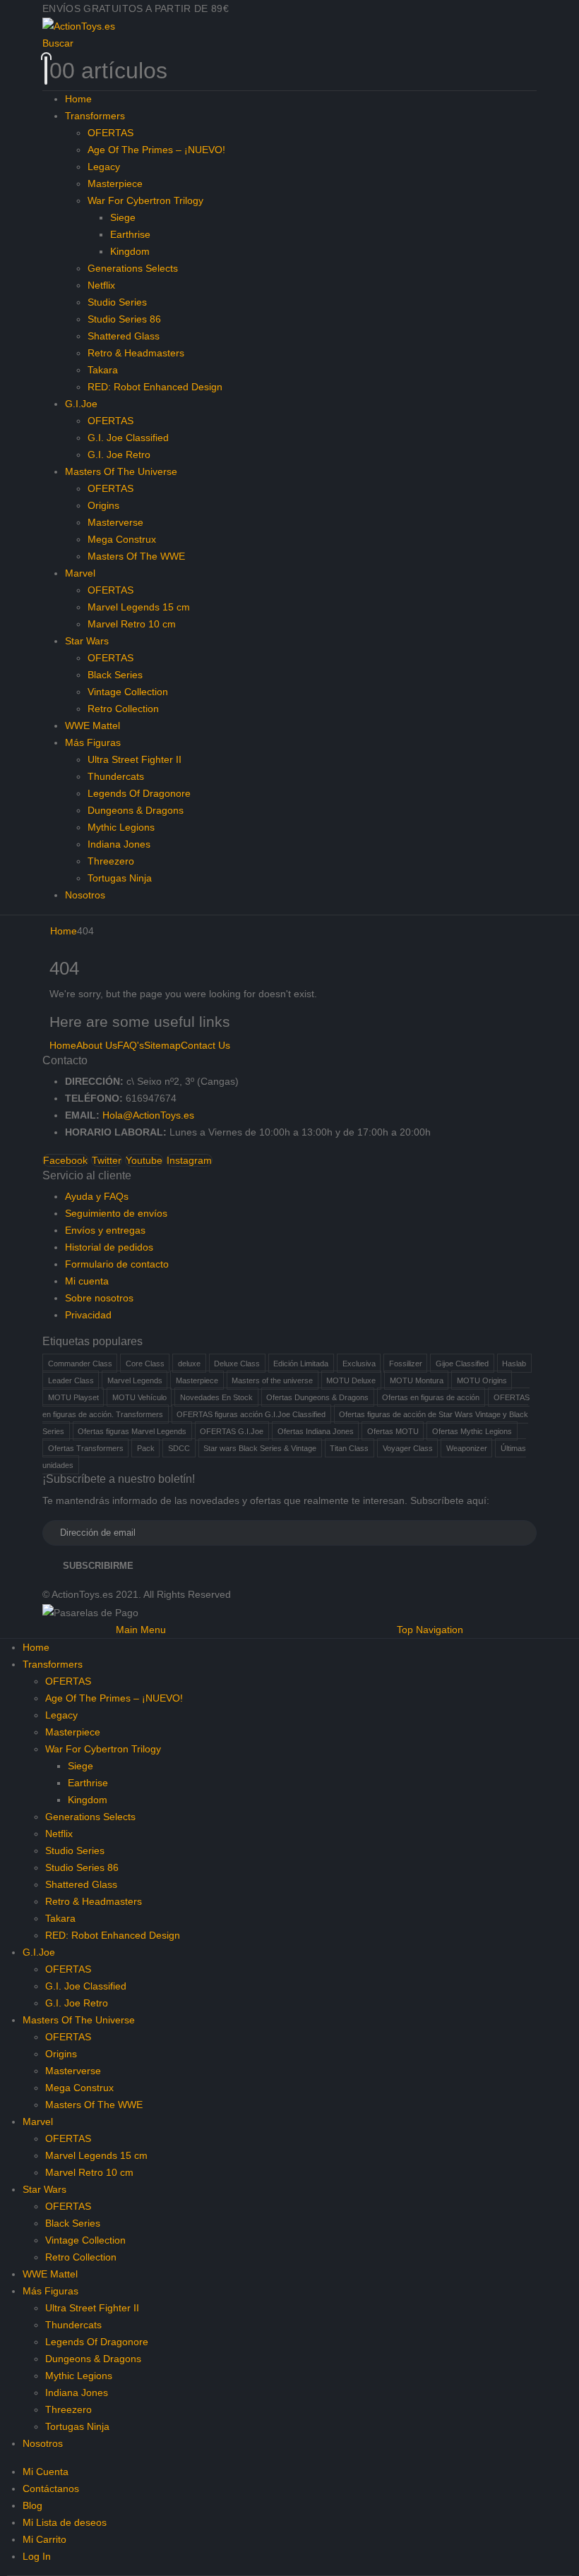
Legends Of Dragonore (139, 793)
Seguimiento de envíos (116, 1213)
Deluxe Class (237, 1363)
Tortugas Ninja (120, 878)
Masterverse (115, 522)
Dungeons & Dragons (136, 810)
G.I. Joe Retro (119, 455)
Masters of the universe (272, 1380)
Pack (146, 1448)
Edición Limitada (301, 1363)
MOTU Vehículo (139, 1397)
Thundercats (116, 776)
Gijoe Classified (462, 1363)
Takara (103, 370)
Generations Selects (133, 268)
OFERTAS (111, 133)
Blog (32, 2505)
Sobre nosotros (99, 1298)
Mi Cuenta (46, 2472)
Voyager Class (408, 1448)
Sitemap (162, 1045)
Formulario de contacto (117, 1264)
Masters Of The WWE (136, 556)
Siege (123, 217)
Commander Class (80, 1363)
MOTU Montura (417, 1380)
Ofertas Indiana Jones (316, 1431)
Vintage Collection (128, 692)
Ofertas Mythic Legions (472, 1431)
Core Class (145, 1363)
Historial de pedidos (109, 1247)
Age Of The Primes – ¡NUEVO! (156, 150)
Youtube (144, 1160)
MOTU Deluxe (351, 1380)
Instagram (189, 1160)
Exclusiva (359, 1363)
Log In (37, 2556)
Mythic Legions (121, 827)
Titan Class (349, 1448)
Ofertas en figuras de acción (431, 1397)
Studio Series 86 (124, 319)
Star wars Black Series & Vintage (260, 1448)
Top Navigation (430, 1630)
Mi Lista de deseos (65, 2522)
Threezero (111, 861)
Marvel (80, 573)
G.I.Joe (81, 404)
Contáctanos (51, 2488)
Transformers (95, 116)
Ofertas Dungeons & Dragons (317, 1397)
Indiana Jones (119, 844)
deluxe (189, 1363)
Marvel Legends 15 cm (139, 607)
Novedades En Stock (216, 1397)
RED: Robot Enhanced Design (155, 387)
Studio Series (117, 302)
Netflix (101, 285)
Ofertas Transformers (86, 1448)
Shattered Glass (124, 336)
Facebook (65, 1160)
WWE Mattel (92, 726)
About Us (97, 1045)
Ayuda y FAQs (97, 1196)
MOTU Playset (73, 1397)
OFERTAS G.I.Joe (232, 1431)
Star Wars (87, 641)
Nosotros (85, 895)
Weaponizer (467, 1448)
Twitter (107, 1160)
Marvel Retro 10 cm (132, 624)
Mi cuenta (87, 1281)
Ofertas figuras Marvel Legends (132, 1431)
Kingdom (130, 251)
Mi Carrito (44, 2539)
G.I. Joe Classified (128, 438)
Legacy (104, 167)
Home (78, 99)
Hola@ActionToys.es (148, 1115)
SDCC (179, 1448)
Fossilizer (406, 1363)
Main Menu (141, 1630)
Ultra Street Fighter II (135, 759)
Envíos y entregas (105, 1230)
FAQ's (131, 1045)
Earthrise (130, 234)
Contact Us (205, 1045)
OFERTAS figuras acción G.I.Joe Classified (251, 1414)
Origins (103, 505)
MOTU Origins (482, 1380)
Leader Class (71, 1380)
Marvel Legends (135, 1380)
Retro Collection (123, 709)
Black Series (115, 675)
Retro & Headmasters (136, 353)
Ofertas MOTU (393, 1431)
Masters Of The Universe (121, 471)
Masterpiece (115, 183)
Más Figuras (93, 742)
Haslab (514, 1363)
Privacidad (88, 1315)
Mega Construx (122, 539)
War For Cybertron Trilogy (145, 200)
